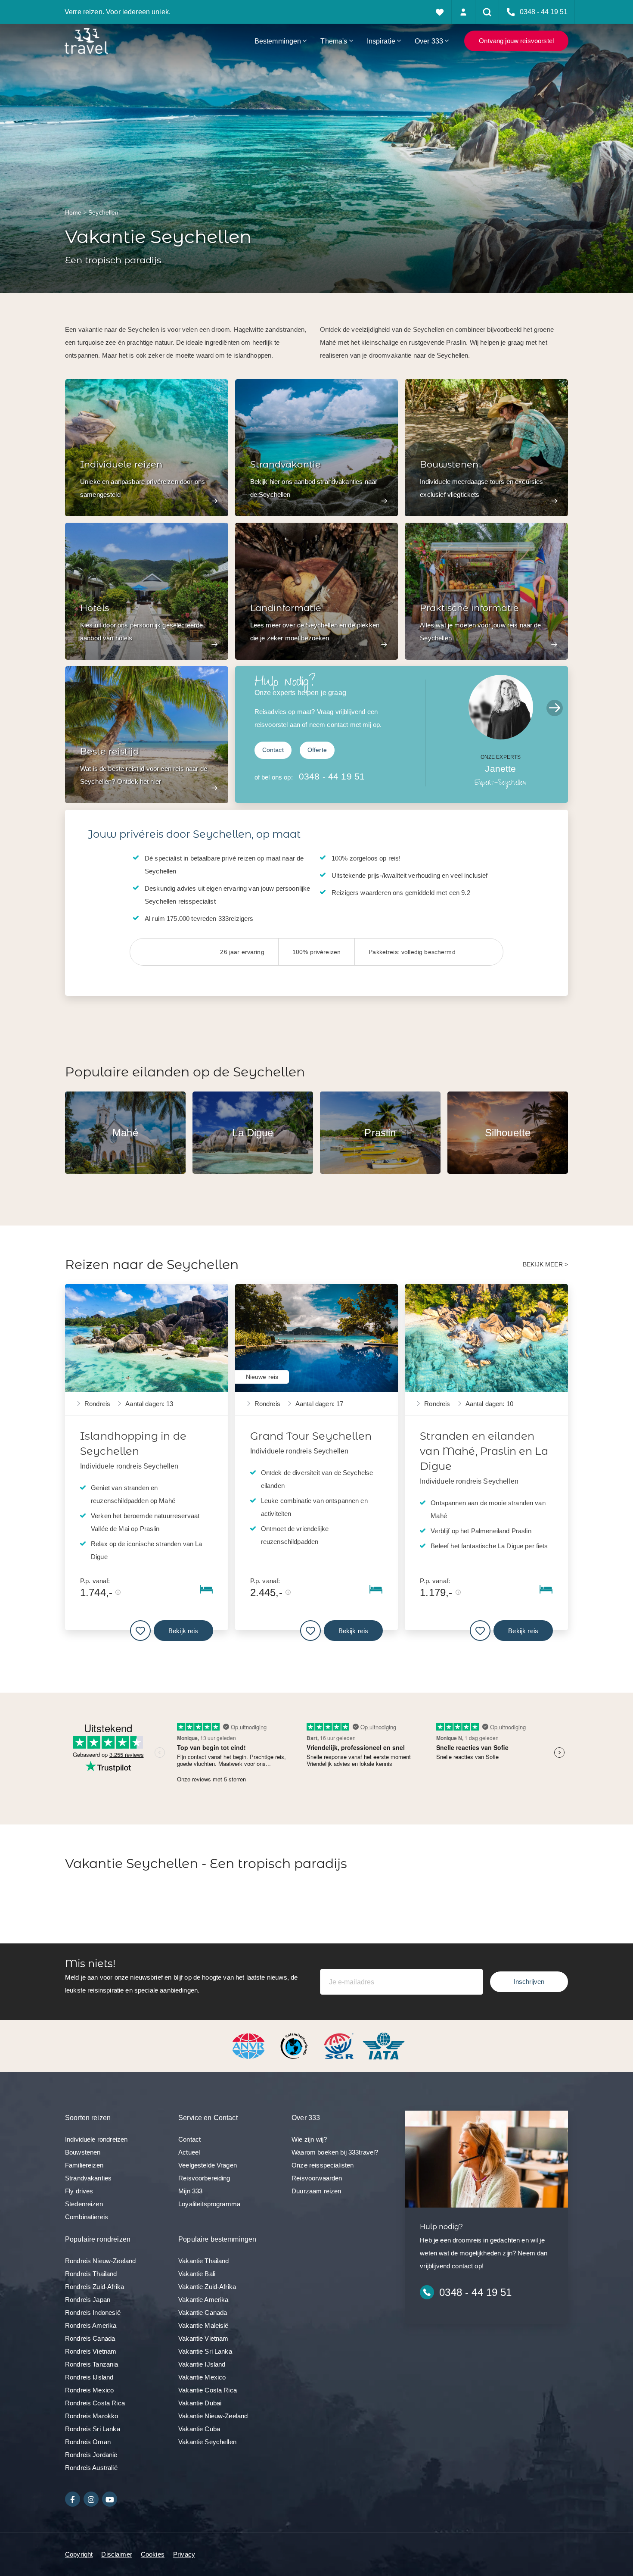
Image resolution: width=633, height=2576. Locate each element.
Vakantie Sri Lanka (205, 2351)
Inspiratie (381, 41)
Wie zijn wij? (309, 2139)
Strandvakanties (88, 2178)
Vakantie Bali (197, 2274)
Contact (273, 750)
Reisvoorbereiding (204, 2178)
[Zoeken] (487, 12)
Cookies (153, 2554)
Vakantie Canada (203, 2312)
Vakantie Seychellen (207, 2442)
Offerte (317, 750)
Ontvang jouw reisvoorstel (516, 41)
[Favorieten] (440, 12)
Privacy (184, 2554)
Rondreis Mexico (89, 2390)
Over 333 (429, 41)
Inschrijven (529, 1982)
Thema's (334, 41)
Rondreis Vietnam (91, 2351)
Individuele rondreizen (96, 2139)
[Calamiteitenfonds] (295, 2045)
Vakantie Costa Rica (208, 2390)
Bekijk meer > (545, 1265)
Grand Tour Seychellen (311, 1436)
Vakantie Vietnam (203, 2338)
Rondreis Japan (88, 2300)
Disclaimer (117, 2554)
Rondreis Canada (90, 2338)
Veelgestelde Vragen (208, 2165)
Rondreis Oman (88, 2442)
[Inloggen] (464, 12)
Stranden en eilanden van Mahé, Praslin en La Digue (484, 1451)
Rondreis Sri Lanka (93, 2429)
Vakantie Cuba (199, 2429)
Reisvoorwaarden (317, 2178)
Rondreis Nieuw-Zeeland (100, 2261)
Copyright (79, 2554)
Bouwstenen (83, 2152)
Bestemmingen (278, 41)
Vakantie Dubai (200, 2403)
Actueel (189, 2152)
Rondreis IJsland (89, 2377)
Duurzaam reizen (316, 2191)
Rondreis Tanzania (92, 2364)
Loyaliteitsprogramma (209, 2204)
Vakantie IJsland (202, 2364)
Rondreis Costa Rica (95, 2403)
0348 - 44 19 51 (332, 776)
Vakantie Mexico (202, 2377)
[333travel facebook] (73, 2499)
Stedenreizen (84, 2204)
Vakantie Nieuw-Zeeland (213, 2416)
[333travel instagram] (91, 2499)
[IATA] (384, 2045)
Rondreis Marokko (92, 2416)
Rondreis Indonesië (93, 2312)
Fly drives (79, 2191)
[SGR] (340, 2045)
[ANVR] (250, 2045)
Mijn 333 (190, 2191)
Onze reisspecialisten (323, 2165)
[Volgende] (555, 708)
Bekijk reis (183, 1631)
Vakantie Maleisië (203, 2325)
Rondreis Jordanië (91, 2455)
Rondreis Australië (91, 2468)
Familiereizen (84, 2165)
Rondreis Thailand (91, 2274)
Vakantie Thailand (204, 2261)
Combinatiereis (87, 2217)
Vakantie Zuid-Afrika (207, 2287)
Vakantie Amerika (203, 2300)
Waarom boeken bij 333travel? (335, 2152)
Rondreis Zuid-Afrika (95, 2287)
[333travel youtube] (110, 2499)
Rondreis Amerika (91, 2325)
